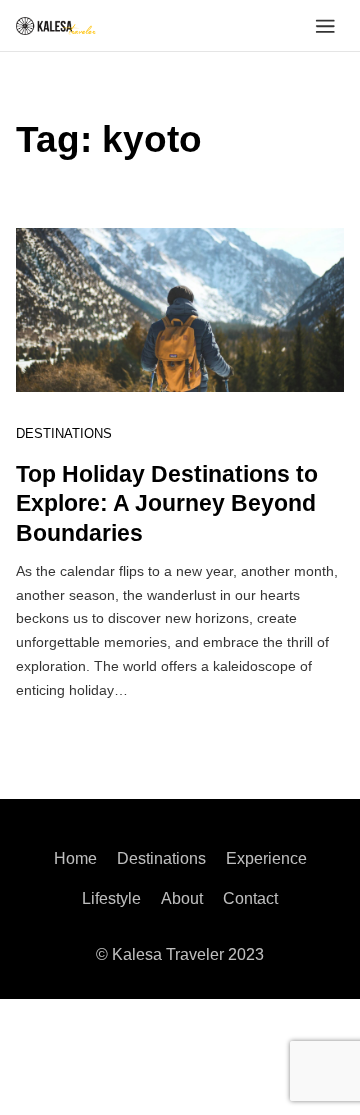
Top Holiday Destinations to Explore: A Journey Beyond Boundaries (167, 503)
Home (75, 858)
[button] (325, 25)
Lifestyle (111, 898)
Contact (250, 898)
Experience (266, 858)
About (182, 898)
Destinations (64, 433)
